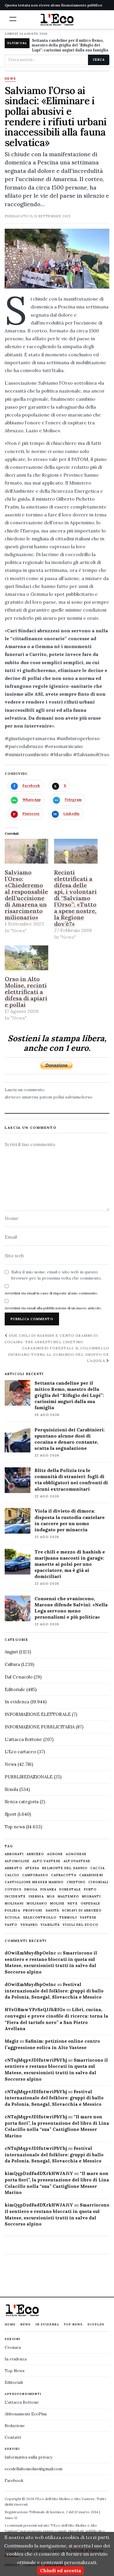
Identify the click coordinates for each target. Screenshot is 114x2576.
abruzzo (13, 1097)
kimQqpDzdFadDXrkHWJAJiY (39, 2173)
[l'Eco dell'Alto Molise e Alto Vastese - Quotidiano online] (57, 20)
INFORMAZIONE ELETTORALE (38, 1714)
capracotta (64, 1875)
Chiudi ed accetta (61, 2570)
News (10, 79)
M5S (51, 1897)
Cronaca (13, 2347)
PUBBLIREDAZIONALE (29, 1777)
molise (57, 1904)
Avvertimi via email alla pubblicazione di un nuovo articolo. (53, 1308)
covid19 (13, 1890)
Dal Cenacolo (19, 1677)
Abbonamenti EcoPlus (26, 2414)
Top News (73, 2324)
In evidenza (17, 1702)
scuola (12, 1918)
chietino (76, 1882)
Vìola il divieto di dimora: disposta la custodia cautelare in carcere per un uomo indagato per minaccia (70, 1520)
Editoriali (14, 2382)
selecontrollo (40, 1918)
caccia (97, 1868)
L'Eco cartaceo (20, 1752)
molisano (37, 1904)
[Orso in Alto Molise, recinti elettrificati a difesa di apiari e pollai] (26, 958)
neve (72, 1904)
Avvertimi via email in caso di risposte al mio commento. (51, 1293)
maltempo (68, 1897)
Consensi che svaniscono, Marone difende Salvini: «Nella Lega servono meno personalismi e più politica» (71, 1608)
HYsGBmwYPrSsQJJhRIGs (35, 2010)
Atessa (32, 1868)
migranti (91, 1897)
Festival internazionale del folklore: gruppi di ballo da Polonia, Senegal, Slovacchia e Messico (54, 1991)
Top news (15, 1827)
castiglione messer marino (34, 1882)
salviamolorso (79, 1097)
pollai (59, 1097)
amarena (30, 1097)
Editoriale (15, 1689)
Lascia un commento (25, 1090)
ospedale (91, 1904)
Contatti (13, 2437)
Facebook (14, 2480)
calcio (12, 1875)
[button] (13, 19)
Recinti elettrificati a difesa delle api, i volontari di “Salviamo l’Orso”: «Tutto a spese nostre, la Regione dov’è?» (75, 898)
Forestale (70, 1890)
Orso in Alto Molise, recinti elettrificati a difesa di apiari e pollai (26, 992)
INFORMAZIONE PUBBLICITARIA (40, 1727)
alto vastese (46, 1861)
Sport (11, 1814)
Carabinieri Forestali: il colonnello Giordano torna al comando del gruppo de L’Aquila (59, 1354)
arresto (13, 1868)
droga (31, 1890)
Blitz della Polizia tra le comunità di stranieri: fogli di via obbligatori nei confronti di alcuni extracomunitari (71, 1479)
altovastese (77, 1861)
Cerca (99, 60)
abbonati (14, 1854)
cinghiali (98, 1882)
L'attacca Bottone (23, 1739)
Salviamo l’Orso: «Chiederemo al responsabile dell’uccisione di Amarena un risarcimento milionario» (26, 895)
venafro (29, 1925)
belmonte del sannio (65, 1868)
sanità (52, 1911)
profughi (33, 1911)
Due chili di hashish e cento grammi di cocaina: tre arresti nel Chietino (51, 1339)
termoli (68, 1918)
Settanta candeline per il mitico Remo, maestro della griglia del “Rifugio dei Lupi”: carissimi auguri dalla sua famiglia (69, 1395)
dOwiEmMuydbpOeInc (30, 1953)
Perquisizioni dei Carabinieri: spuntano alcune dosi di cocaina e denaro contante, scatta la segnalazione (70, 1439)
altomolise (17, 1861)
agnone (55, 1854)
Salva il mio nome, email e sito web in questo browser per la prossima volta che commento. (57, 1275)
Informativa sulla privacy (28, 2457)
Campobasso (35, 1875)
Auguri (11, 1652)
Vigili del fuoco (80, 1925)
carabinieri (91, 1875)
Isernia (36, 1897)
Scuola (11, 1789)
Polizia (12, 1911)
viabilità (50, 1925)
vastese (88, 1918)
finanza (48, 1890)
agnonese (76, 1854)
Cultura (12, 1664)
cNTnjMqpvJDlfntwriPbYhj (36, 2060)
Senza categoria (22, 1802)
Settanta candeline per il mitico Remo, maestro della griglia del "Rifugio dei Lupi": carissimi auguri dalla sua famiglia (70, 45)
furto (90, 1890)
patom (46, 1097)
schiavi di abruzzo (82, 1911)
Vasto (11, 1925)
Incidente (15, 1897)
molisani (14, 1904)
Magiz (12, 2041)
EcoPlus (96, 2324)
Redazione (15, 2426)
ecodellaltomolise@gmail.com (33, 2469)
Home (10, 2324)
